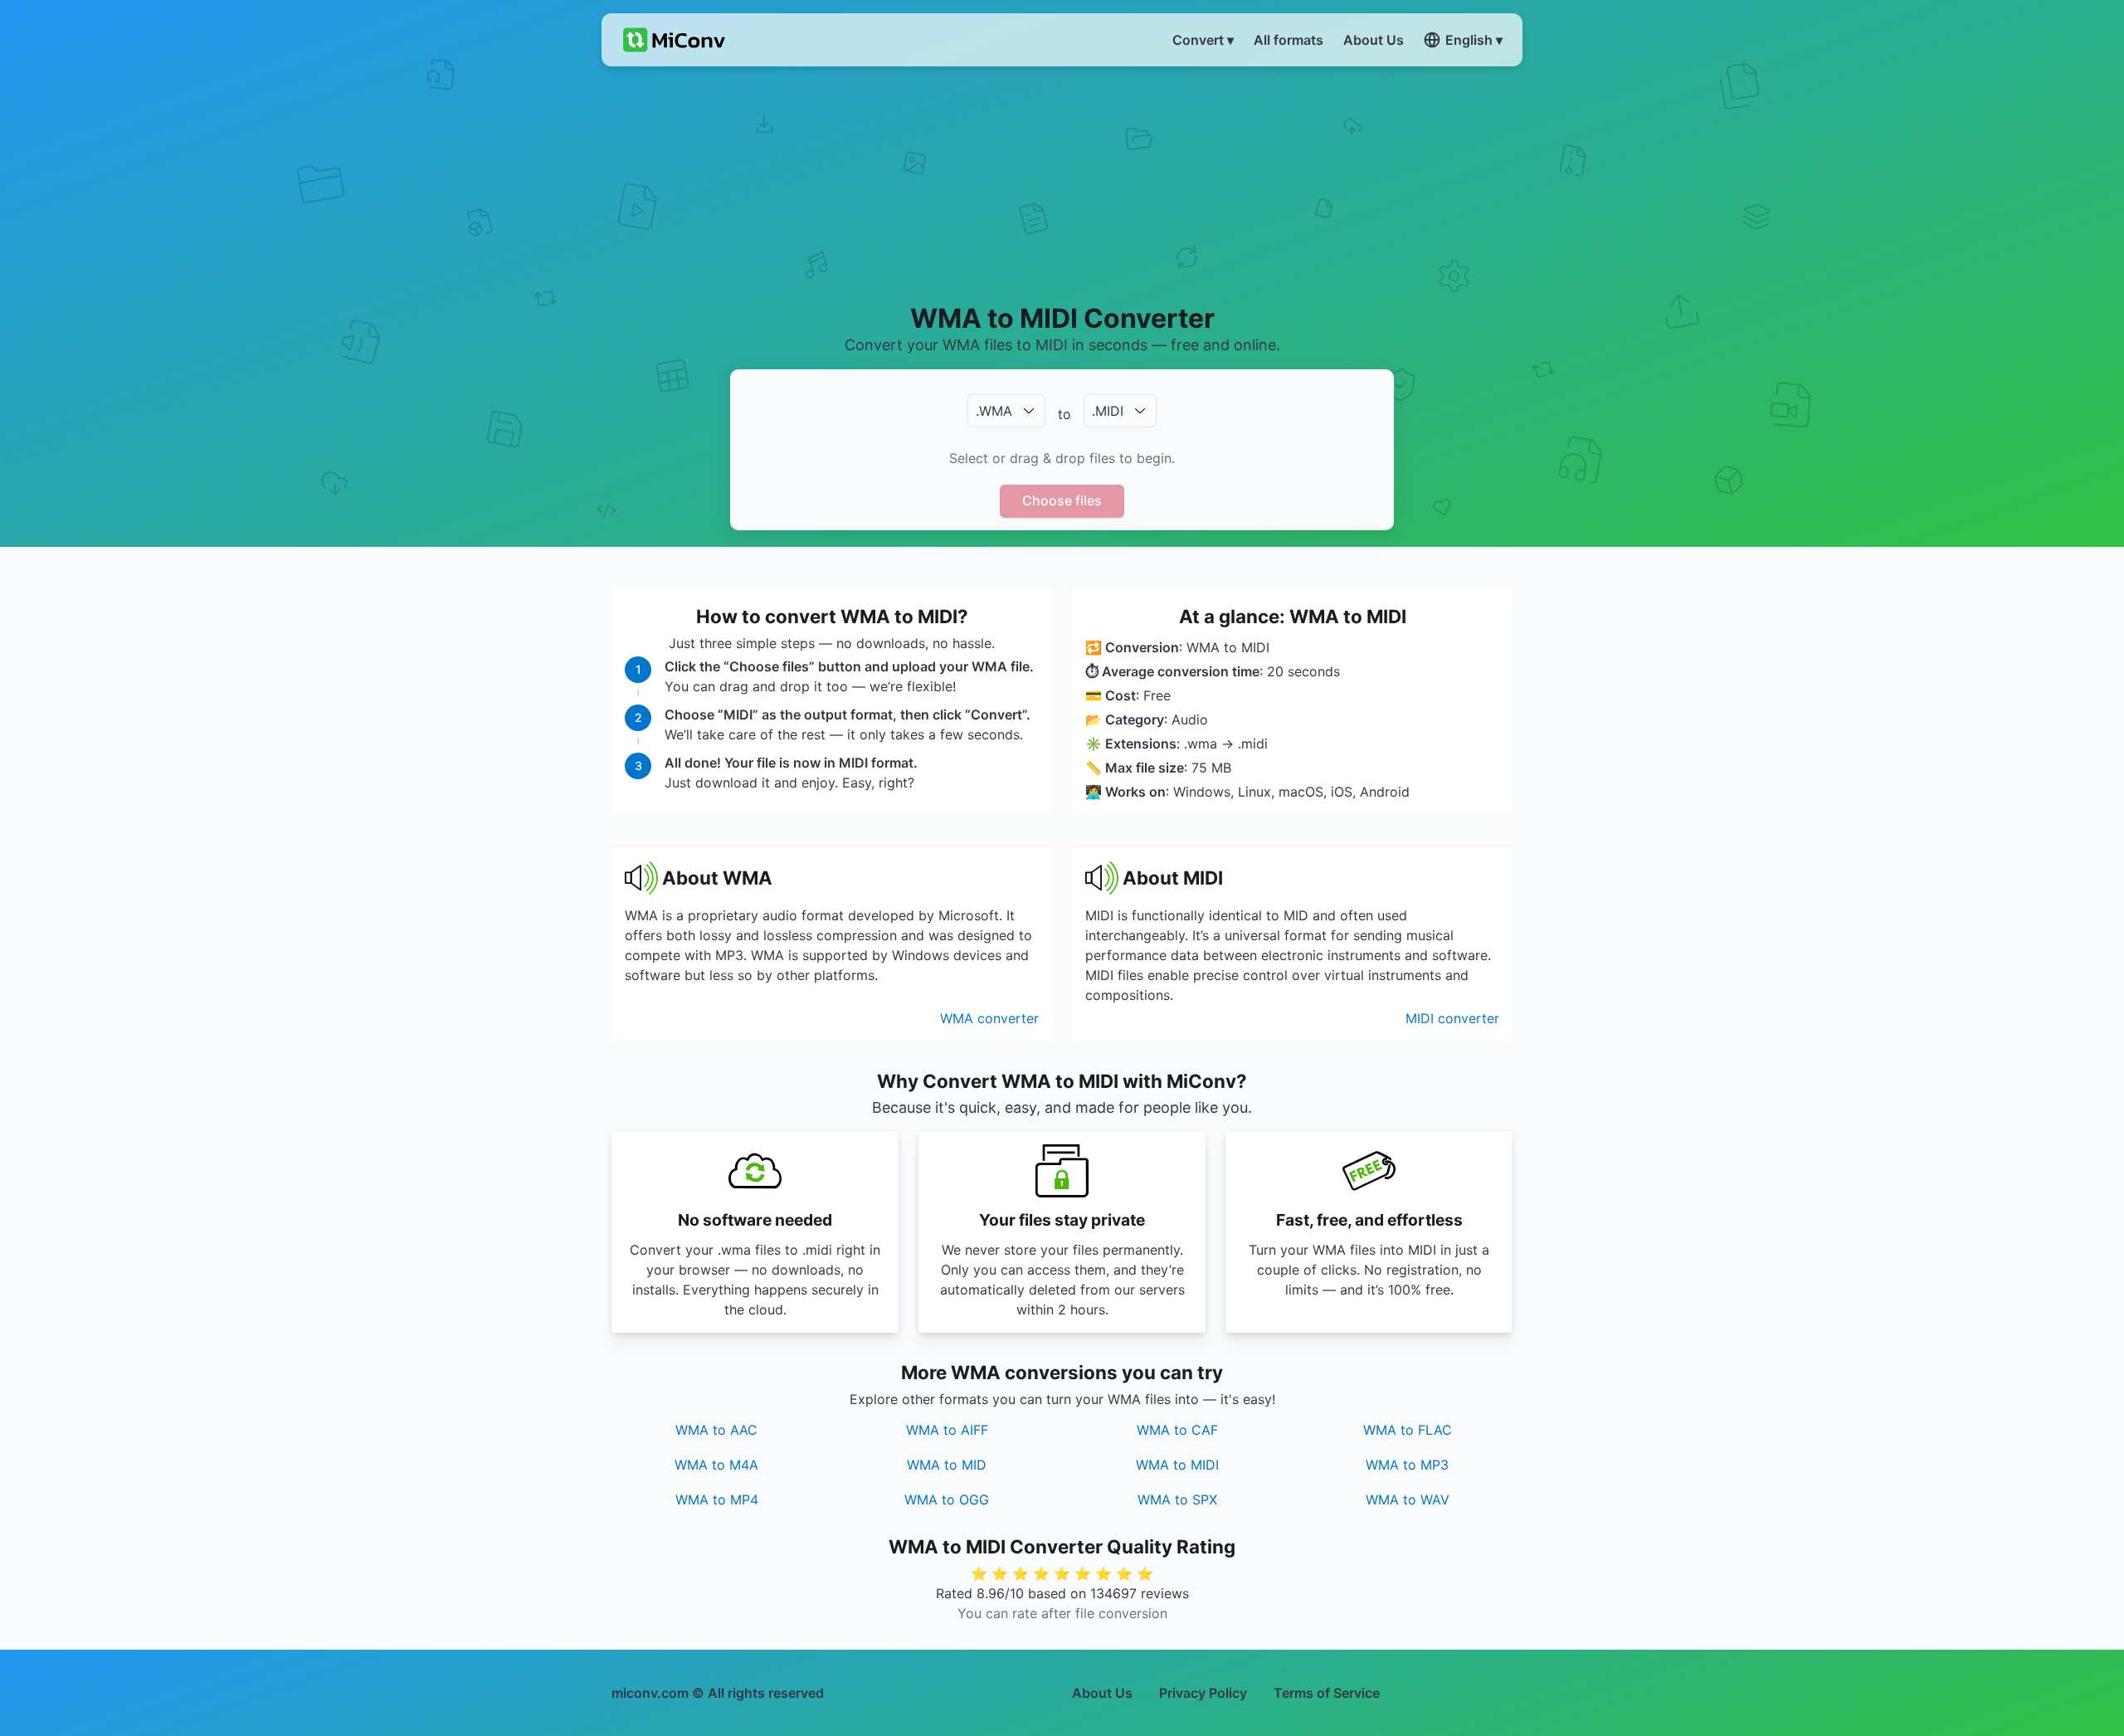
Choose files (1062, 500)
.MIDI (1108, 411)
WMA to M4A (716, 1465)
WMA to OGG (947, 1499)
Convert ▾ (1203, 40)
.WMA (994, 411)
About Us (1102, 1693)
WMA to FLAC (1408, 1430)
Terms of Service (1327, 1693)
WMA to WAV (1408, 1499)
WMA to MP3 (1407, 1465)
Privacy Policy (1203, 1693)
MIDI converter (1452, 1018)
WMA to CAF (1177, 1430)
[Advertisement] (1062, 183)
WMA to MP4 (717, 1499)
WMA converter (989, 1018)
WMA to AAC (716, 1430)
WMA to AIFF (947, 1430)
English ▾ (1474, 40)
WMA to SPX (1177, 1499)
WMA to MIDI (1177, 1465)
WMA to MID (947, 1465)
